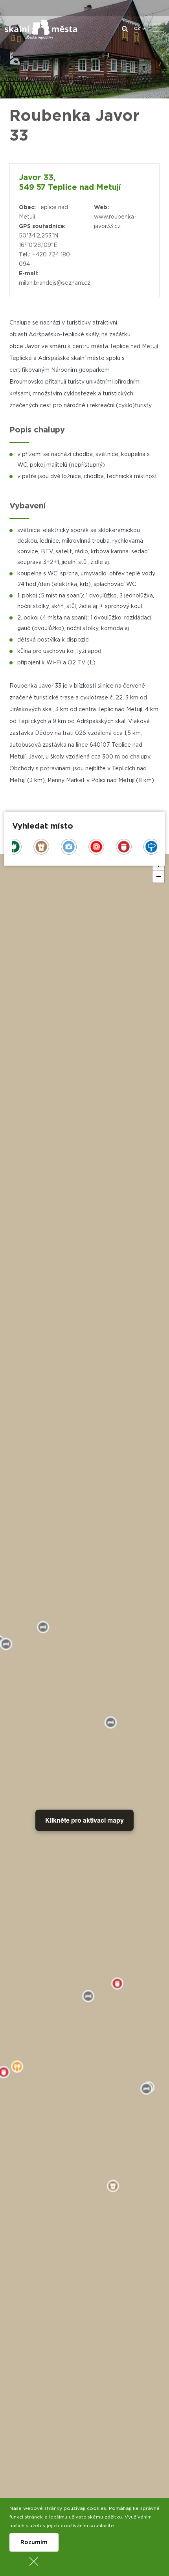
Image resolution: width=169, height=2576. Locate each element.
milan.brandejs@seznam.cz (55, 283)
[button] (158, 877)
